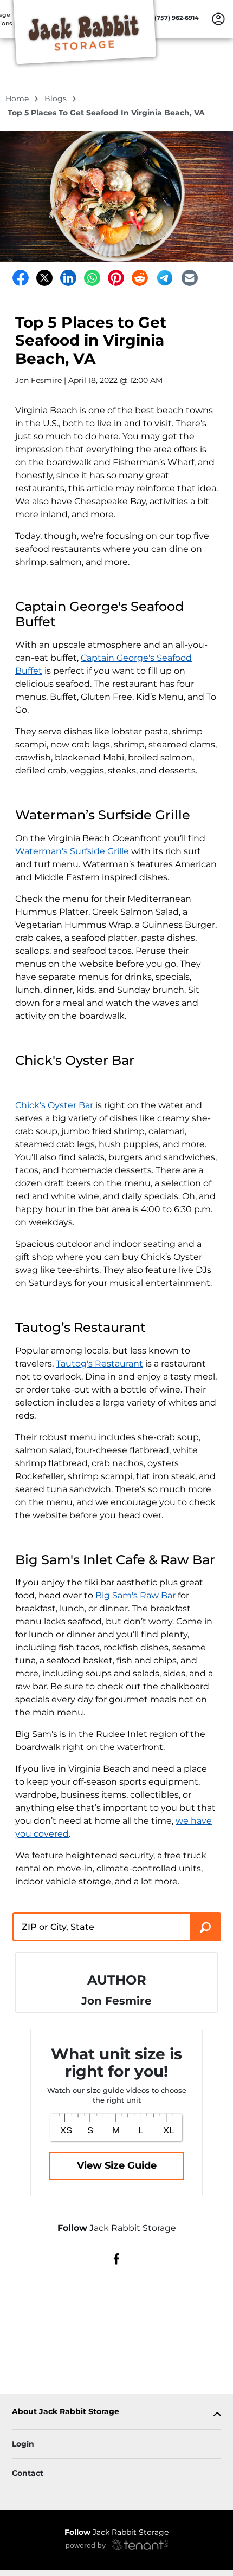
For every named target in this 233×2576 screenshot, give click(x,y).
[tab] (116, 2414)
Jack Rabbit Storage (116, 2532)
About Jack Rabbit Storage (66, 2412)
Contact (28, 2473)
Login (23, 2444)
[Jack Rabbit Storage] (85, 34)
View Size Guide (117, 2165)
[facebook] (117, 2258)
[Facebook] (21, 278)
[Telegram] (165, 278)
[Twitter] (44, 278)
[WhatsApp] (92, 278)
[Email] (190, 278)
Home (18, 99)
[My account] (218, 18)
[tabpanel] (116, 2414)
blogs (57, 99)
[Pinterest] (116, 278)
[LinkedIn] (68, 278)
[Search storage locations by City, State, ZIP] (206, 1927)
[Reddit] (140, 278)
